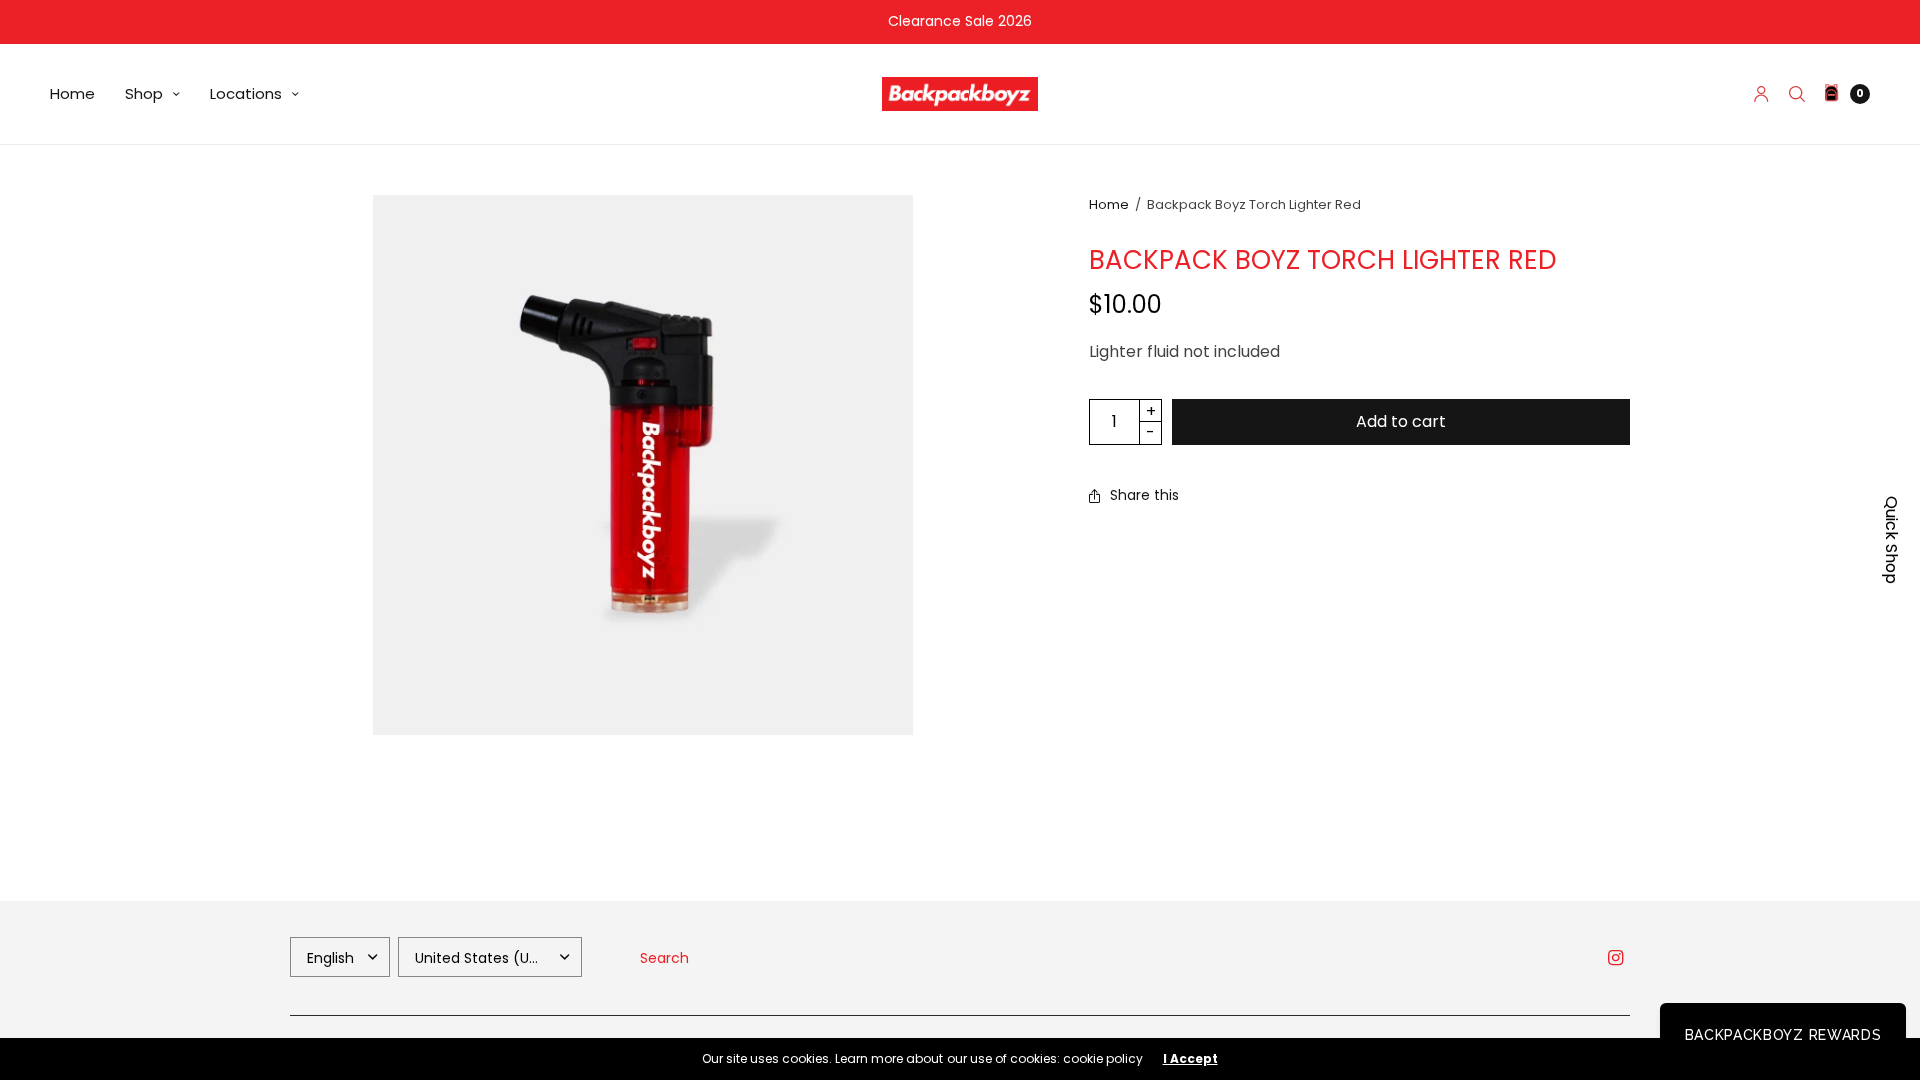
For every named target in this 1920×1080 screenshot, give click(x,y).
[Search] (1797, 94)
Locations (246, 93)
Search (664, 958)
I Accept (1190, 1059)
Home (72, 93)
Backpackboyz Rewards (1783, 1035)
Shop (144, 93)
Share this (1144, 495)
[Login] (1761, 94)
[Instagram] (1616, 958)
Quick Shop (1891, 540)
